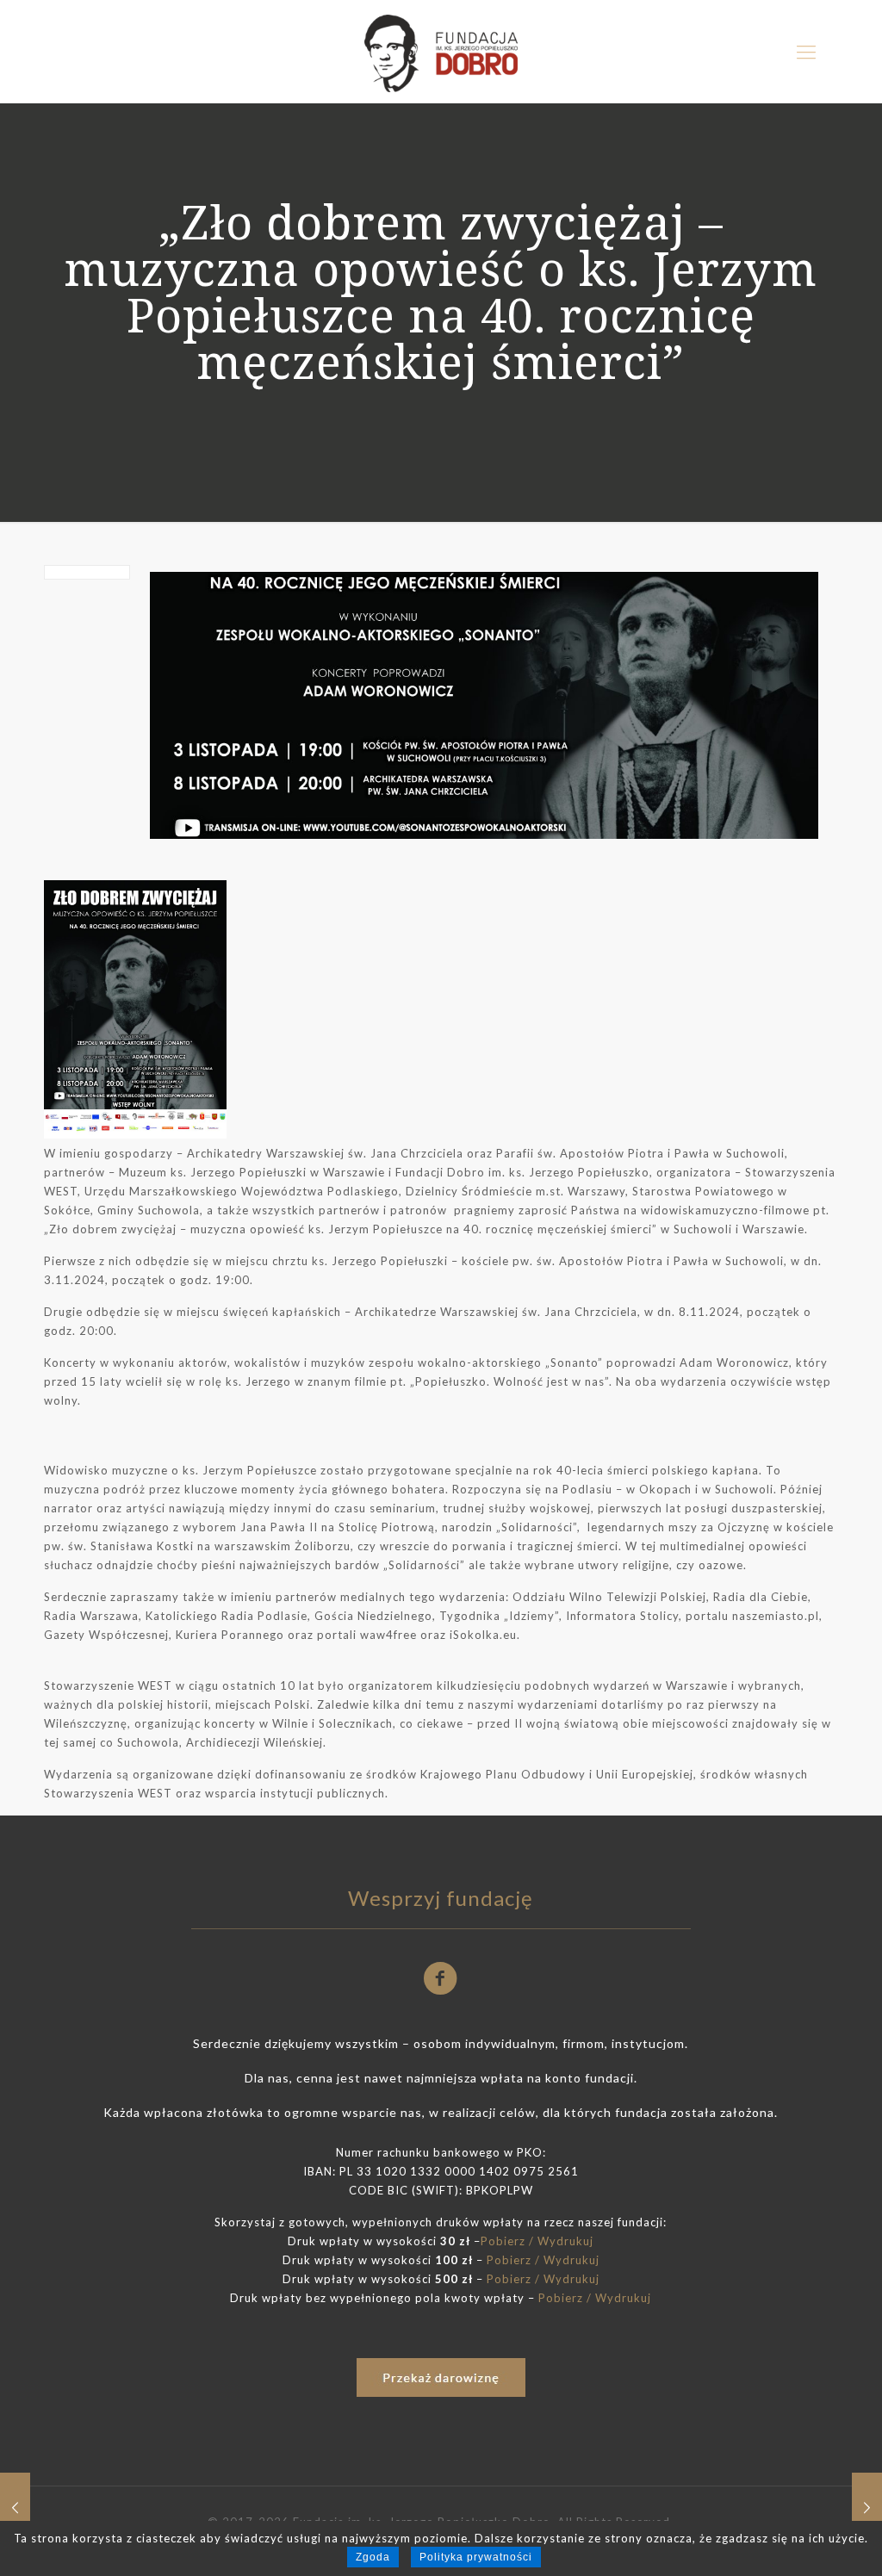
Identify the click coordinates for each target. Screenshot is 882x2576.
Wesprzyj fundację (441, 1898)
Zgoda (373, 2557)
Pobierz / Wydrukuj (537, 2241)
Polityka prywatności (476, 2557)
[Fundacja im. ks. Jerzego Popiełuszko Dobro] (441, 52)
